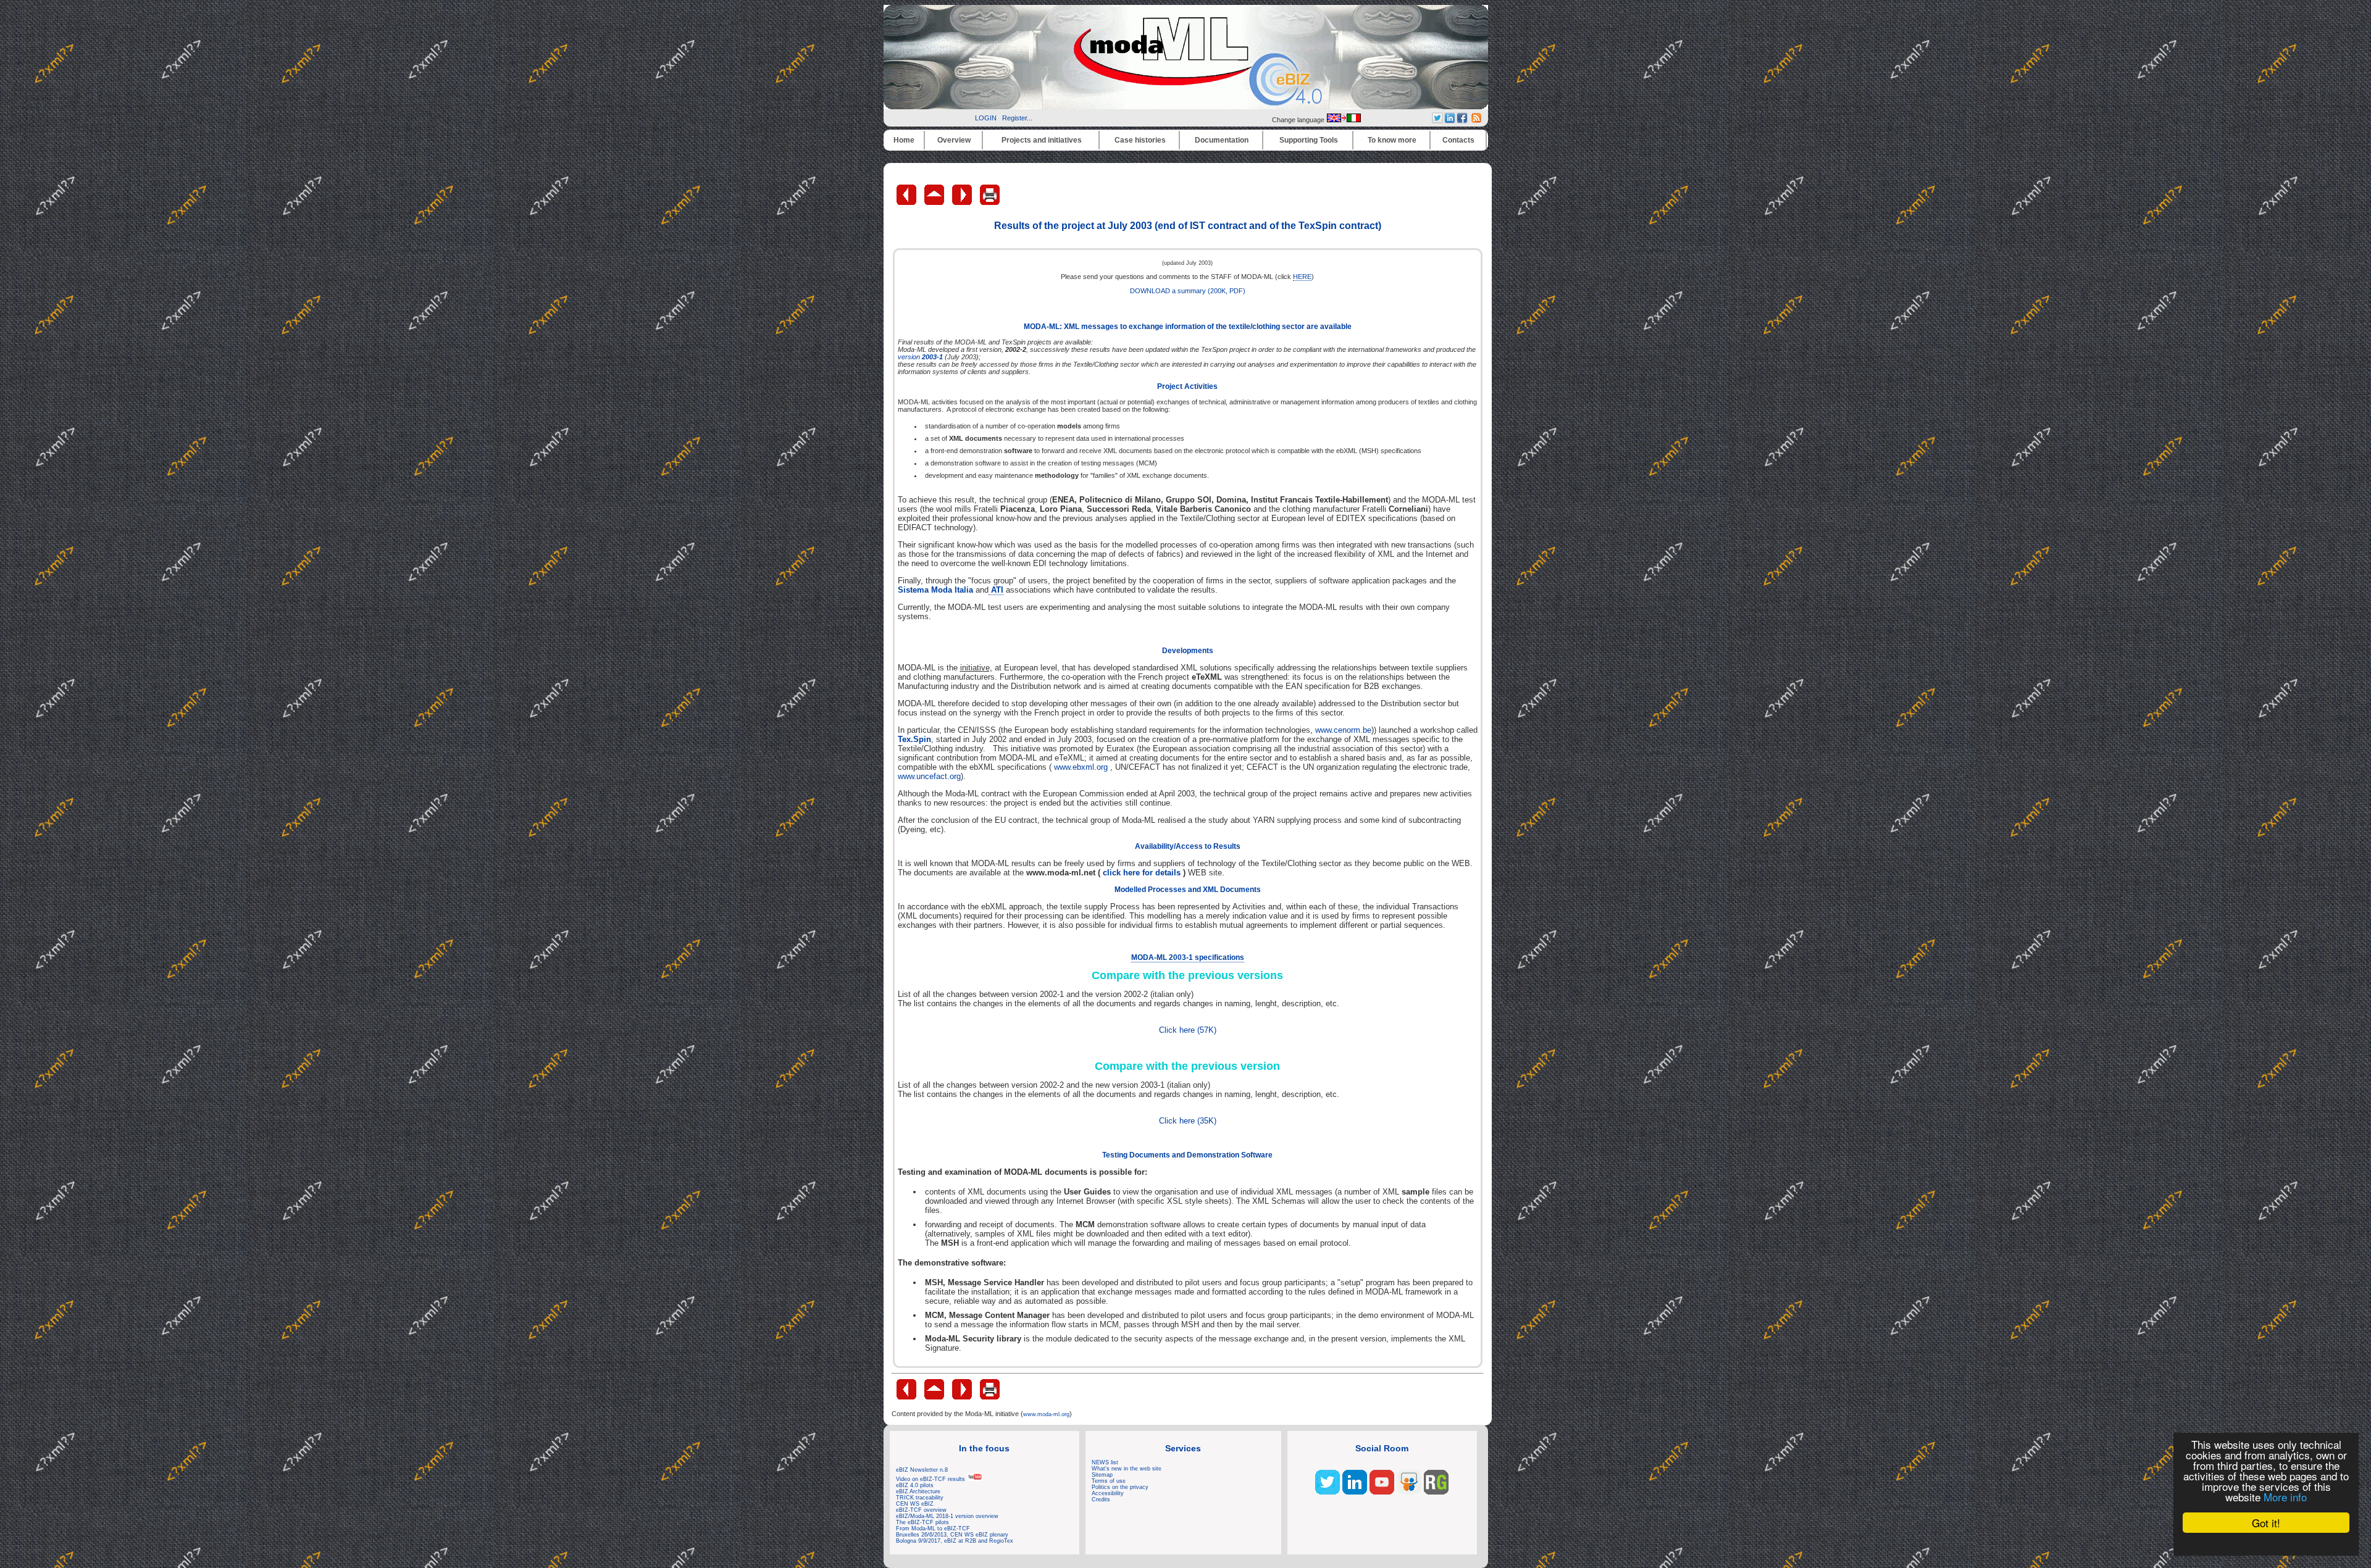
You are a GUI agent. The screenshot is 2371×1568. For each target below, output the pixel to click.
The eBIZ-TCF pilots (922, 1522)
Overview (954, 140)
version (920, 357)
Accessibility (1108, 1493)
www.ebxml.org (1081, 767)
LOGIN (986, 118)
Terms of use (1109, 1481)
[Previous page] (907, 202)
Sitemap (1102, 1475)
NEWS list (1105, 1462)
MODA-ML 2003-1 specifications (1188, 957)
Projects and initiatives (1042, 140)
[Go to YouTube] (1382, 1492)
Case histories (1140, 140)
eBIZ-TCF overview (921, 1510)
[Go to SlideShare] (1409, 1492)
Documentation (1222, 140)
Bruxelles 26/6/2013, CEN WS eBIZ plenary (952, 1535)
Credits (1101, 1499)
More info (2285, 1497)
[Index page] (935, 202)
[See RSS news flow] (1476, 120)
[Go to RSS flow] (1328, 1492)
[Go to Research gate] (1436, 1492)
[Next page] (963, 202)
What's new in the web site (1127, 1469)
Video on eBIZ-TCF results (931, 1479)
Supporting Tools (1309, 140)
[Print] (990, 202)
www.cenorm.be (1343, 730)
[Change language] (1344, 120)
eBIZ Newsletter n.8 (922, 1470)
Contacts (1458, 140)
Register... (1017, 118)
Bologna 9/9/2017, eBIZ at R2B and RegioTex (955, 1541)
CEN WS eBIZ (915, 1504)
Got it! (2266, 1523)
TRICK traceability (920, 1498)
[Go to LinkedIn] (1355, 1492)
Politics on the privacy (1120, 1487)
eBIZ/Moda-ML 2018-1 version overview (947, 1516)
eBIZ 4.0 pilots (915, 1485)
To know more (1392, 140)
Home (904, 140)
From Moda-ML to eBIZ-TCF (933, 1528)
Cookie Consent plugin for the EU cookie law (2266, 1544)
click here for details (1142, 873)
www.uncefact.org (929, 776)
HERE (1302, 277)
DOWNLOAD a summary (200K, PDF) (1188, 291)
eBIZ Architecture (918, 1491)
